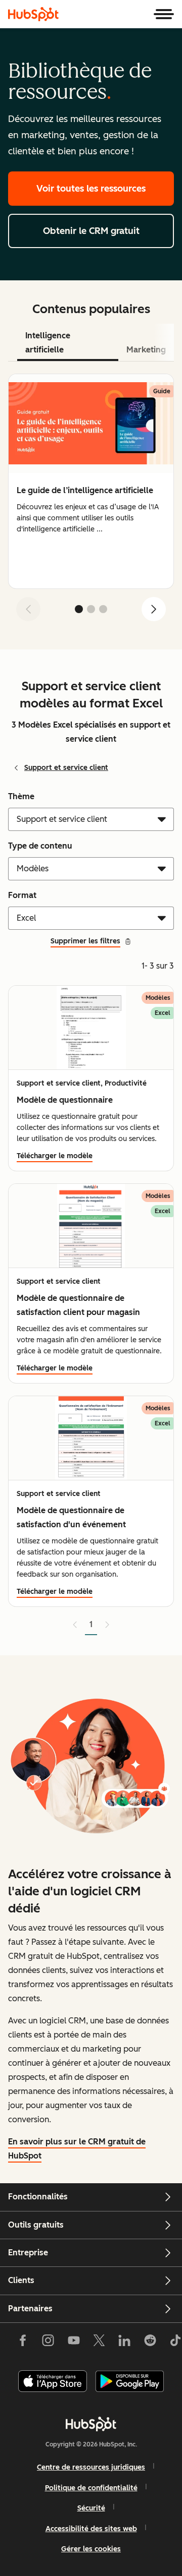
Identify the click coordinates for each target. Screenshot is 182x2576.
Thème (21, 796)
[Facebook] (23, 2343)
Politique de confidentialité (91, 2488)
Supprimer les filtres (85, 941)
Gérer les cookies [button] (91, 2549)
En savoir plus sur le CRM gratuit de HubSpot (77, 2149)
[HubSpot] (33, 14)
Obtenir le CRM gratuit (91, 231)
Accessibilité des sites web (91, 2529)
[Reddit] (150, 2343)
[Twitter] (99, 2343)
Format (22, 895)
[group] (91, 481)
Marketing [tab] (146, 350)
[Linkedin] (124, 2343)
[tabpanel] (91, 501)
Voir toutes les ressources (91, 189)
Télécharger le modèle (55, 1156)
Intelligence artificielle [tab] (48, 343)
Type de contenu (40, 846)
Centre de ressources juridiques (91, 2467)
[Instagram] (48, 2343)
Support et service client (66, 768)
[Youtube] (73, 2343)
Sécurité (91, 2508)
